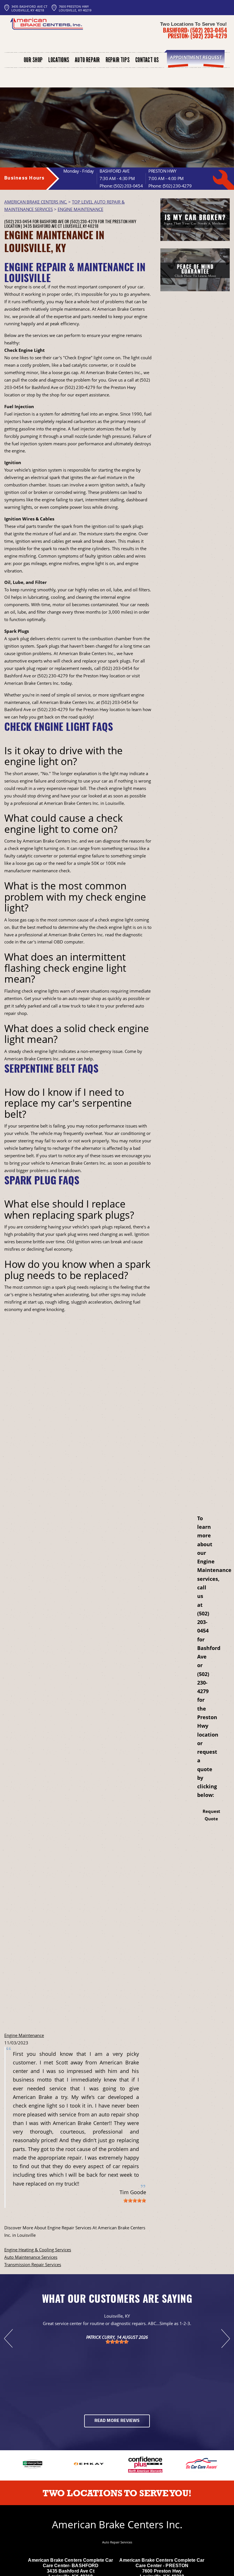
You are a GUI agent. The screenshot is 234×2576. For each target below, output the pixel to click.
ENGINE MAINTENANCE (80, 209)
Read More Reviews (117, 2421)
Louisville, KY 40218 (81, 226)
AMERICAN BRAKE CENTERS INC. (36, 202)
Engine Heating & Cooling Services (38, 2250)
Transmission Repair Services (33, 2264)
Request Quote (211, 1815)
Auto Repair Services (117, 2542)
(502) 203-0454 (208, 30)
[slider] (135, 2200)
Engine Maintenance (24, 2035)
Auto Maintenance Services (31, 2257)
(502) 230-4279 (209, 36)
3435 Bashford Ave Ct (43, 226)
